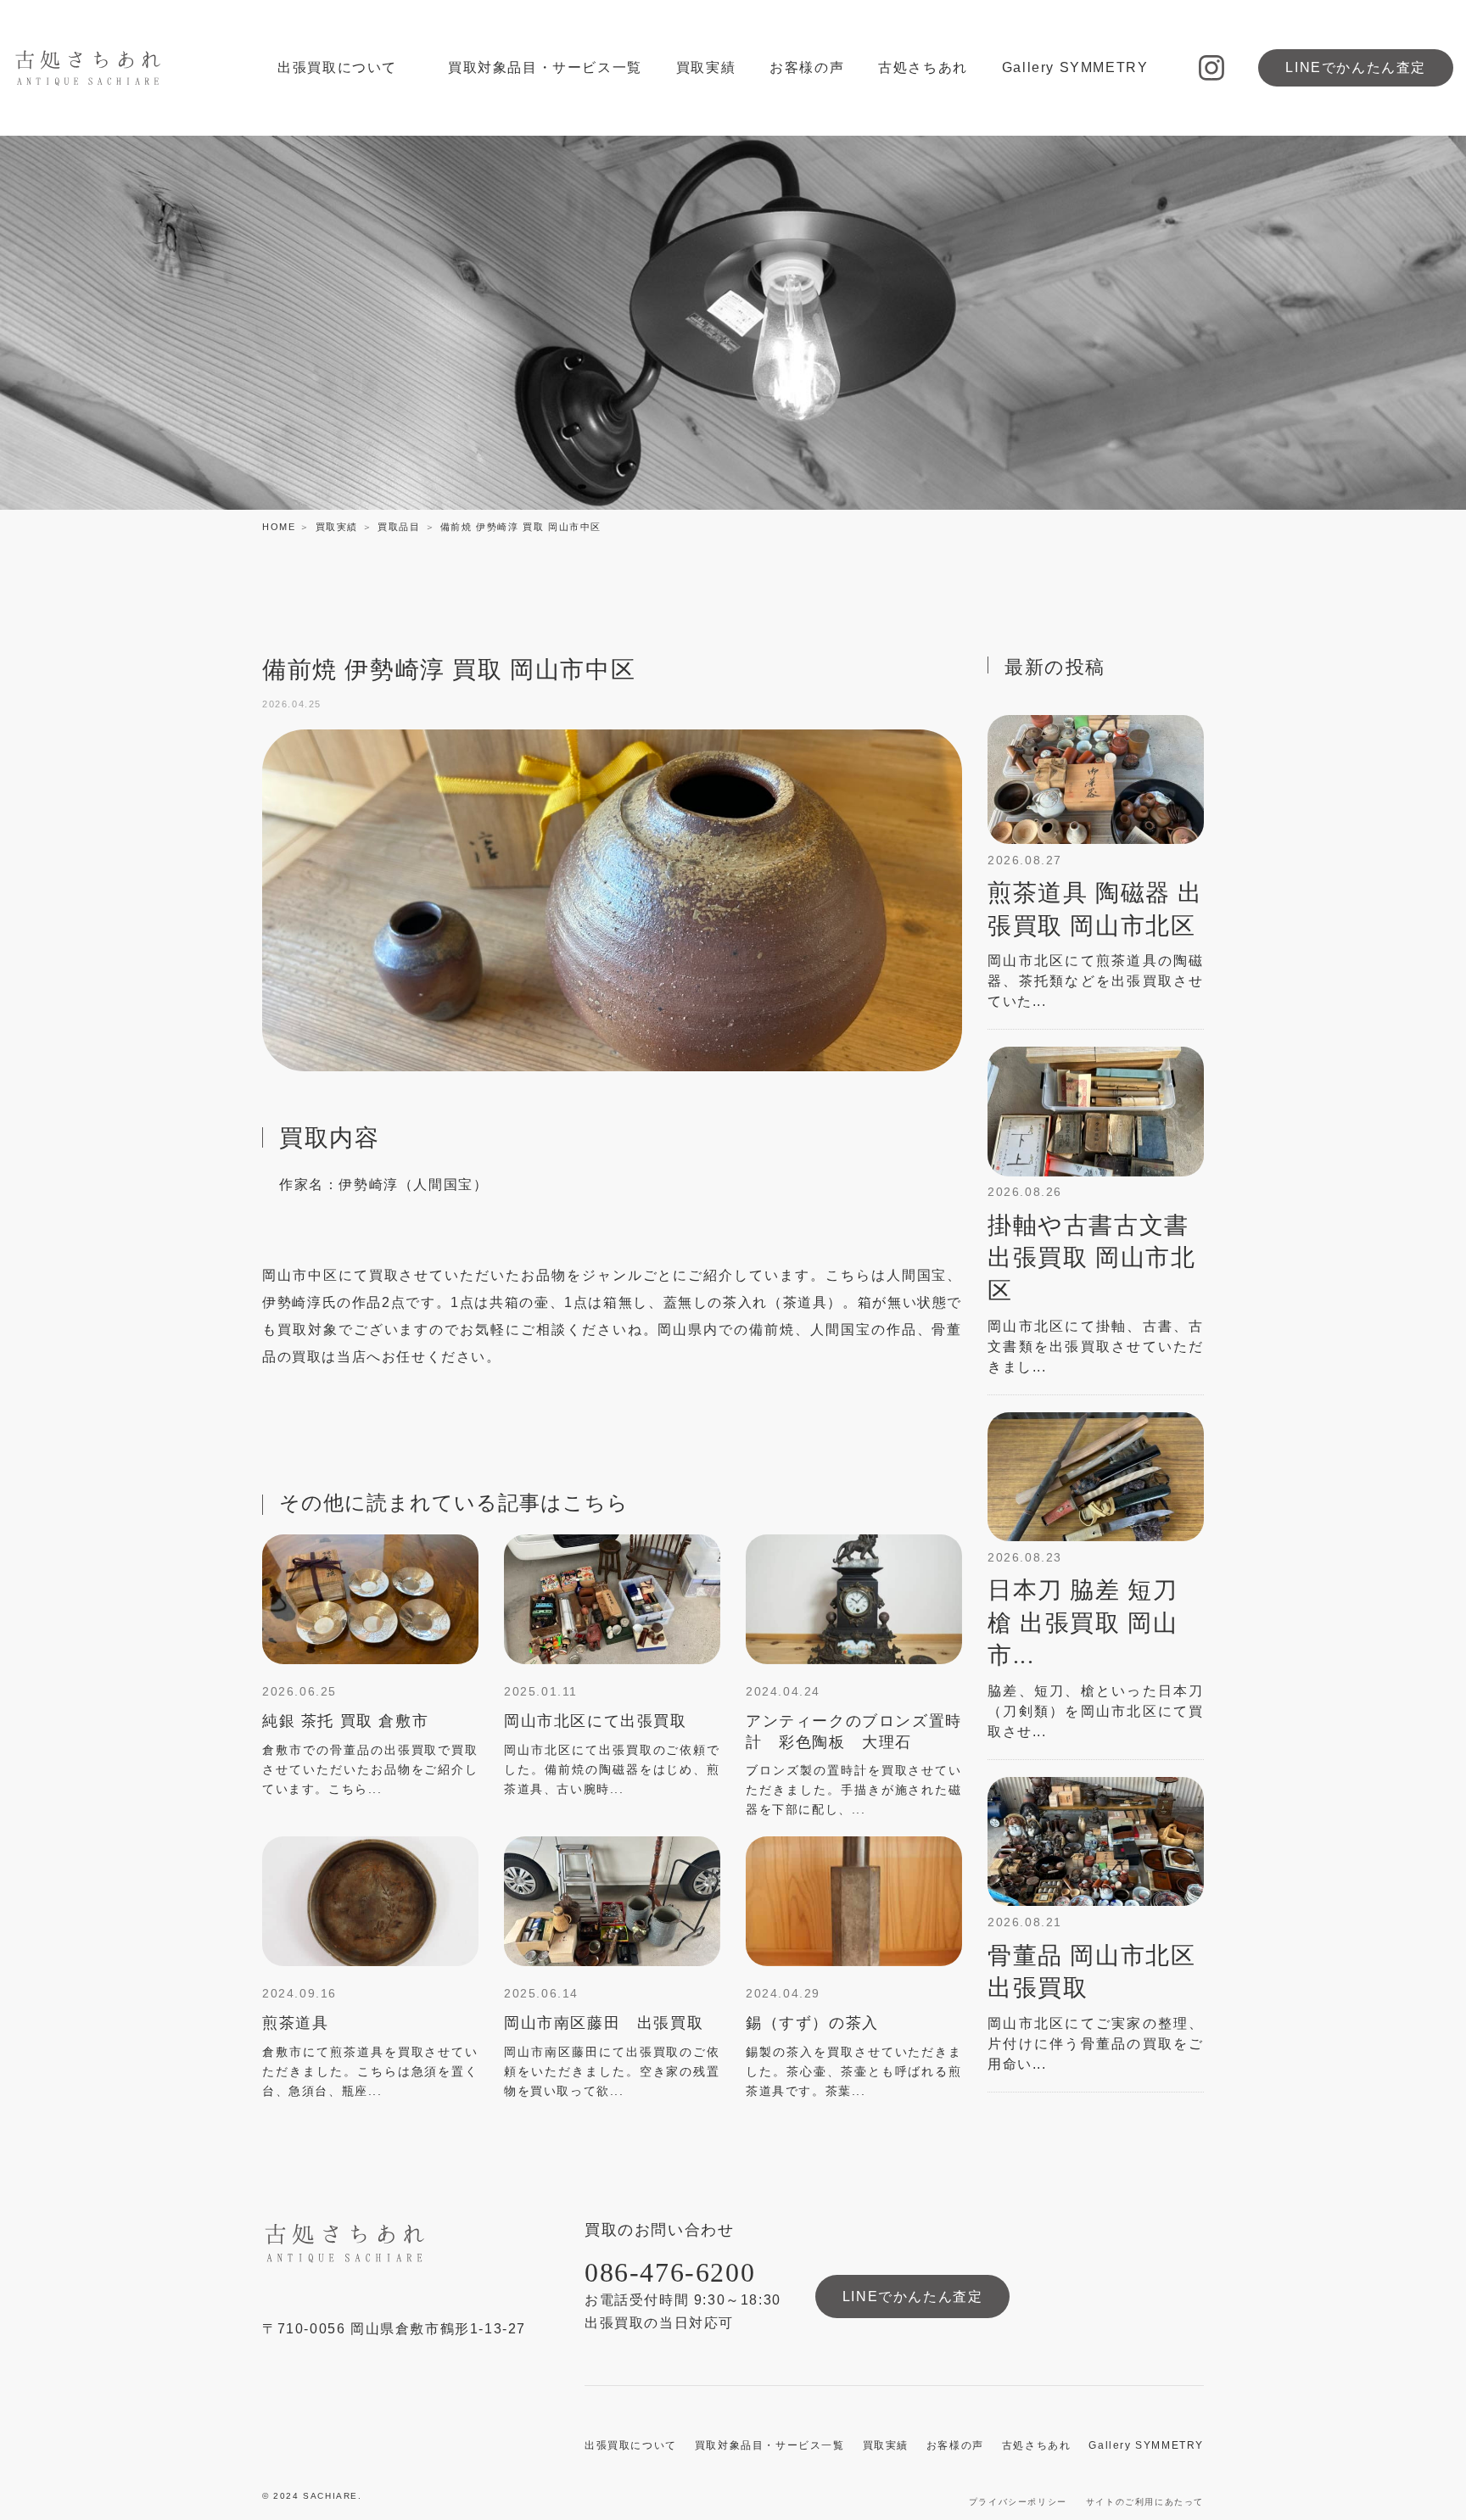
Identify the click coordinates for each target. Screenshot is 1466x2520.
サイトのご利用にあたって (1145, 2502)
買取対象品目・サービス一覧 (545, 67)
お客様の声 (807, 67)
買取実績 (706, 67)
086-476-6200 (670, 2272)
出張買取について (337, 67)
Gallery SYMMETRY (1075, 67)
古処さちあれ (923, 67)
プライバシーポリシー (1018, 2502)
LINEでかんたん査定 (1356, 67)
